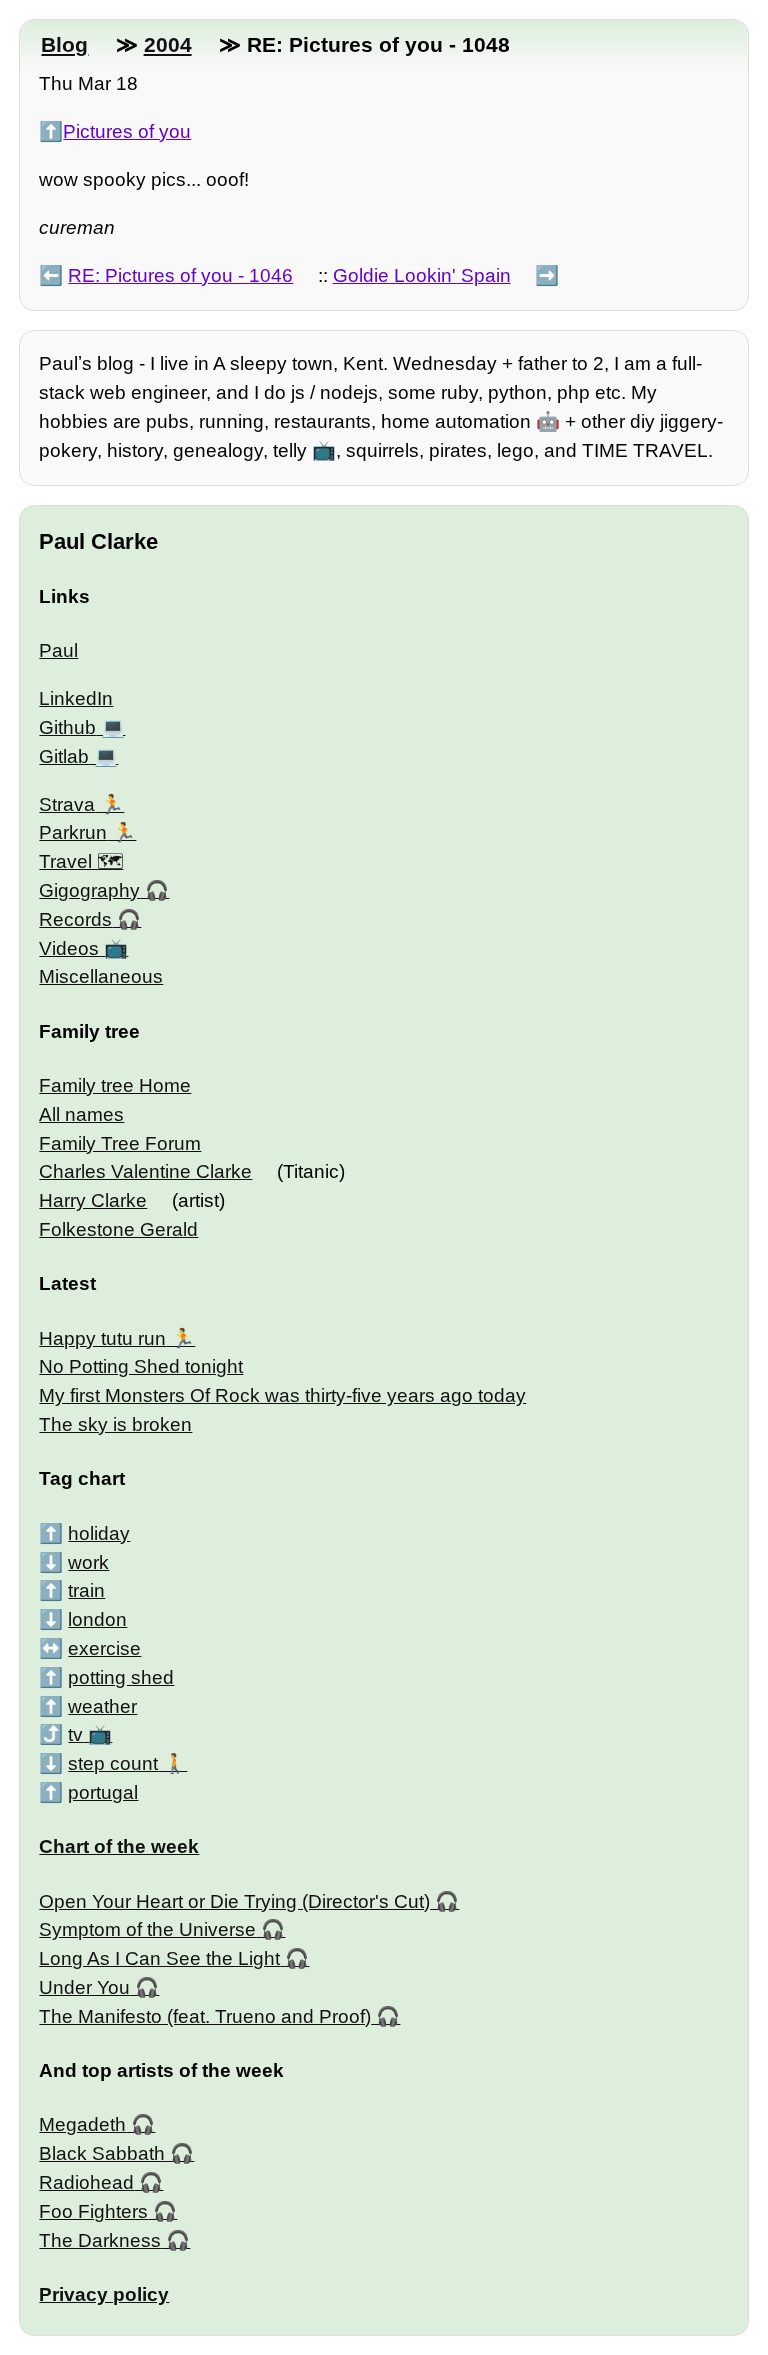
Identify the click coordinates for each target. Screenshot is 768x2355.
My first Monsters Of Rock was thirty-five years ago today (282, 1395)
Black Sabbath (102, 2153)
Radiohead (86, 2182)
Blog (64, 44)
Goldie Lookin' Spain (422, 275)
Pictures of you (127, 131)
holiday (99, 1533)
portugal (103, 1792)
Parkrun (73, 832)
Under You (84, 1987)
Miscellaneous (101, 976)
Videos (69, 948)
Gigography (89, 890)
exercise (104, 1648)
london (97, 1619)
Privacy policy (104, 2294)
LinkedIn (76, 698)
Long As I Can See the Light (159, 1958)
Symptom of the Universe (147, 1929)
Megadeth (82, 2124)
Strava (67, 804)
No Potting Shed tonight (141, 1366)
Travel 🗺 (81, 861)
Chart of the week (119, 1846)
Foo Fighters (93, 2211)
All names (81, 1114)
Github (67, 727)
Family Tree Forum (120, 1143)
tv (75, 1734)
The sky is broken (115, 1424)
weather (102, 1706)
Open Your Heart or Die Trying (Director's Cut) (234, 1901)
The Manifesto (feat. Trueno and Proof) (205, 2016)
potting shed (121, 1677)
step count (113, 1763)
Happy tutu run (102, 1338)
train (86, 1590)
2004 (168, 44)
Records (75, 919)
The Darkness (100, 2240)
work (88, 1562)
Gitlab (64, 756)
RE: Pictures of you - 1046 (180, 275)
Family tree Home (115, 1085)
